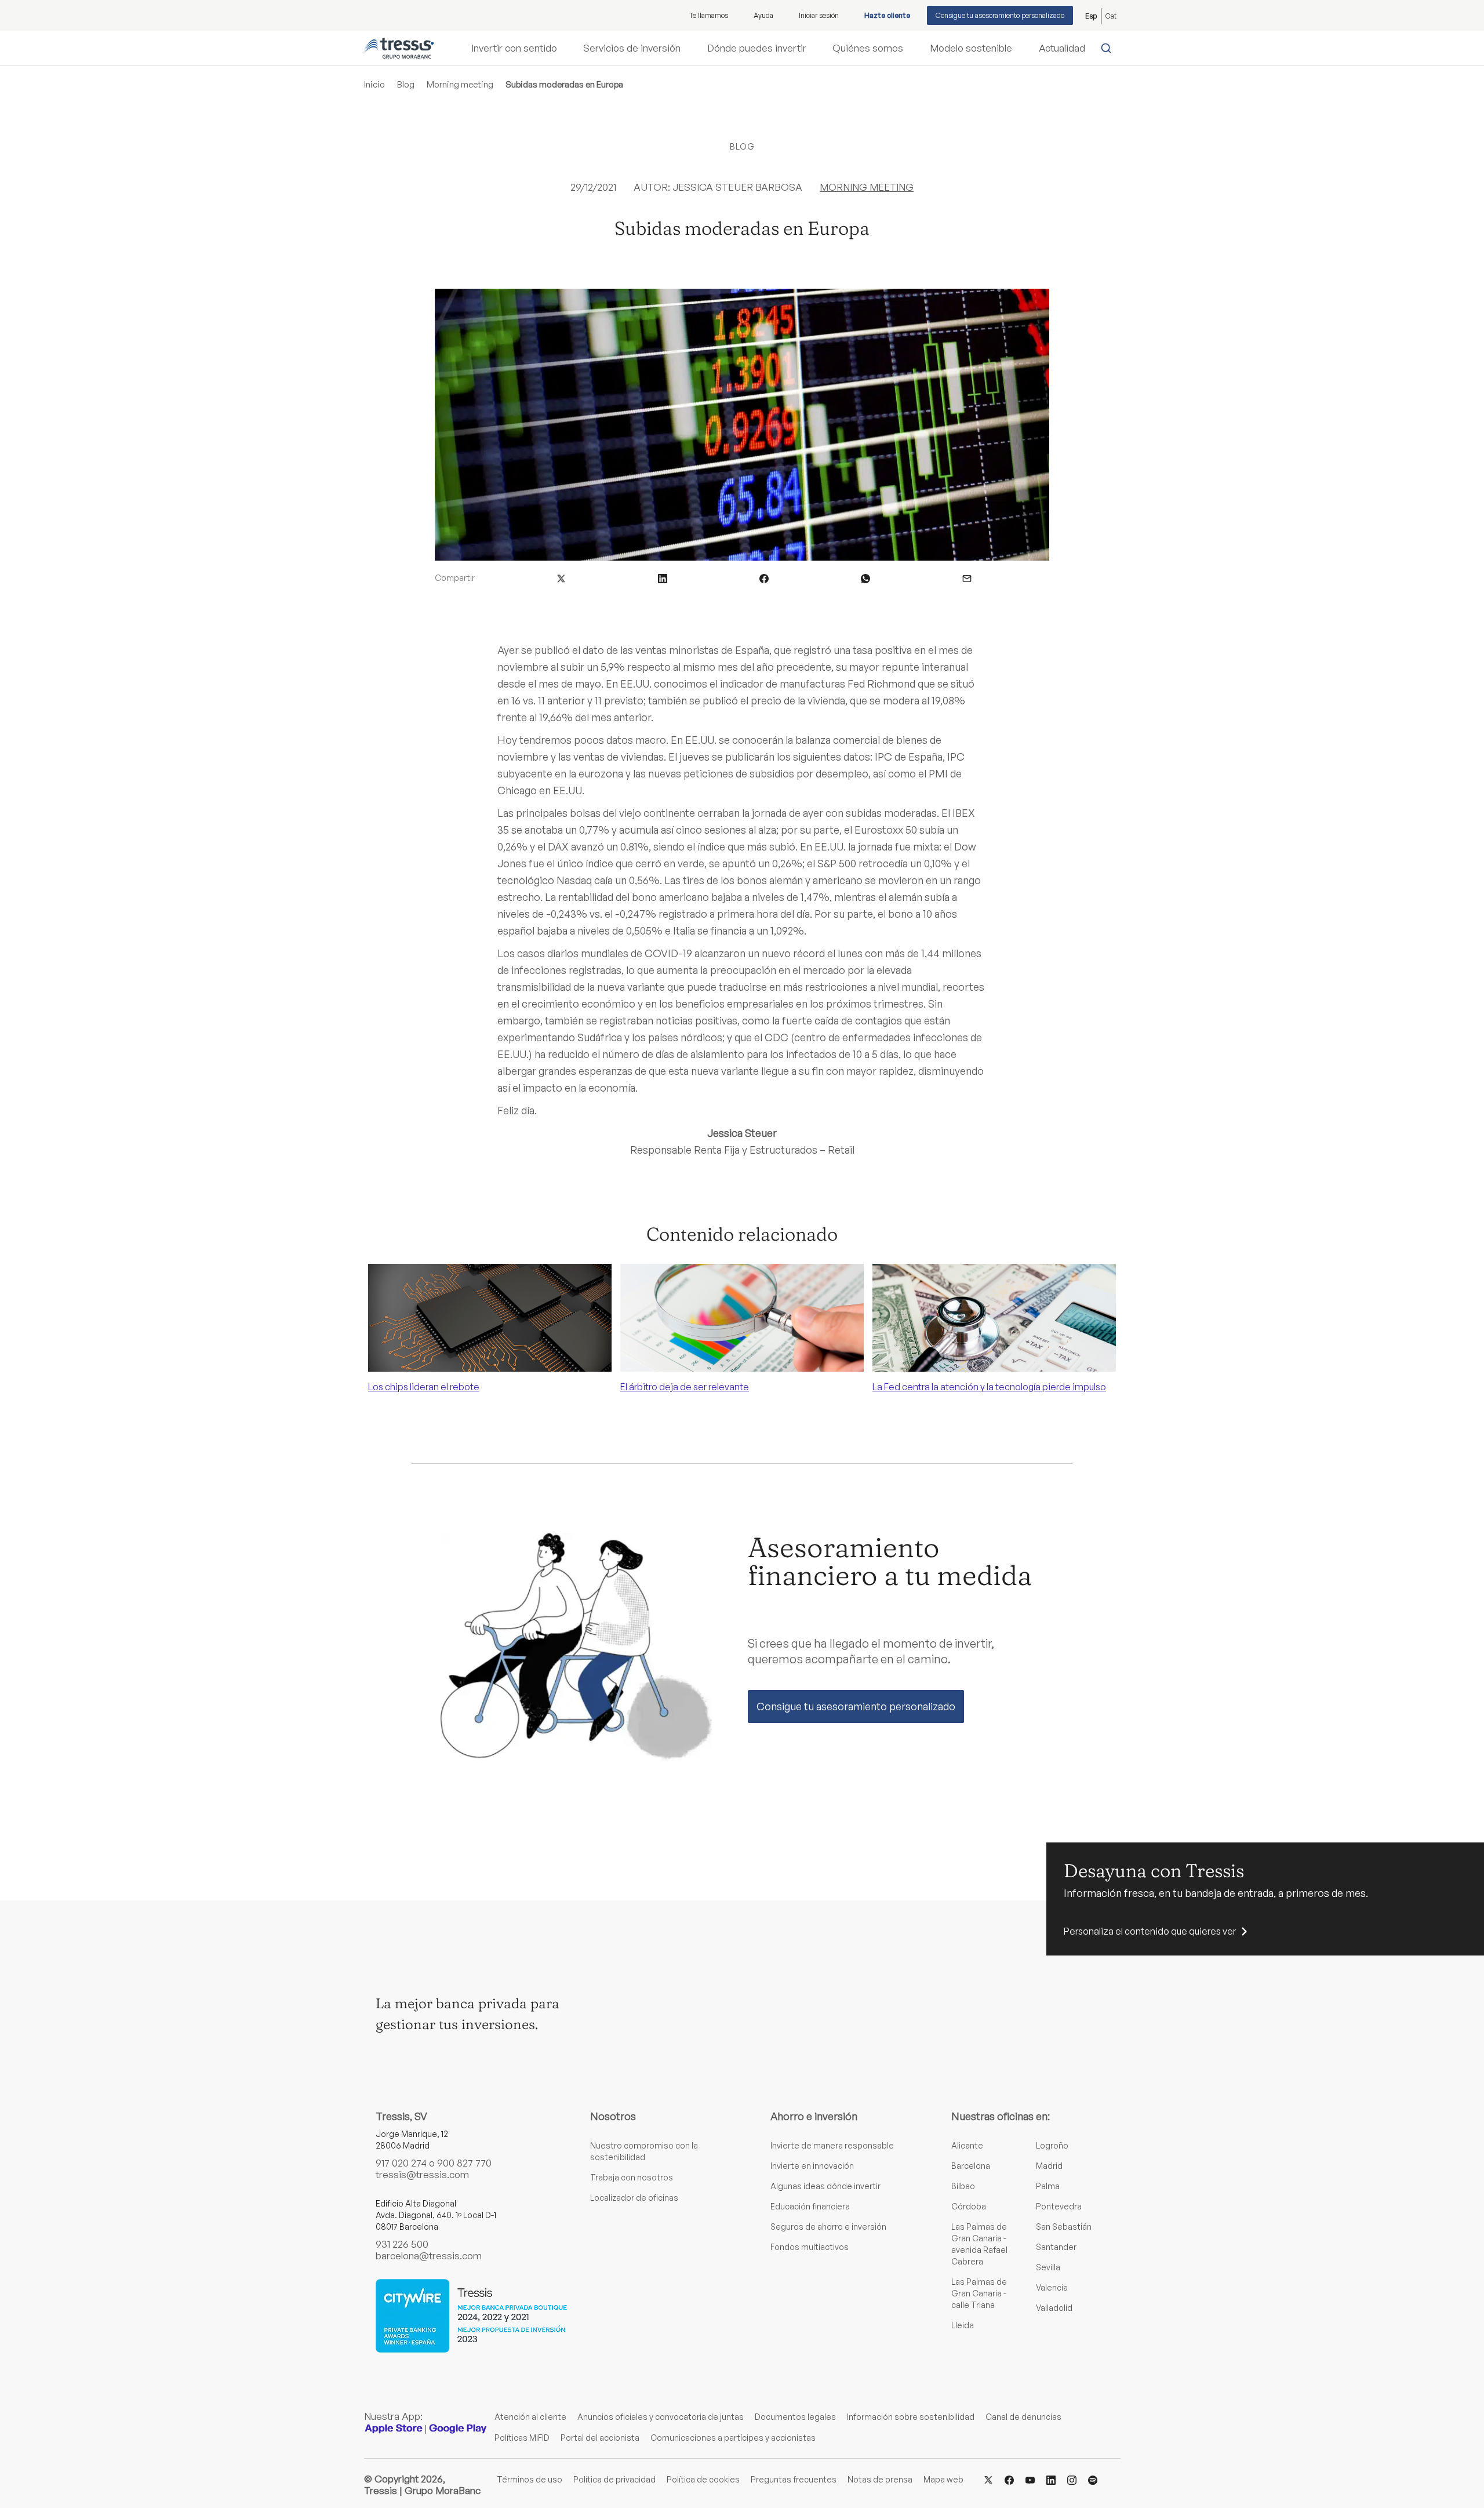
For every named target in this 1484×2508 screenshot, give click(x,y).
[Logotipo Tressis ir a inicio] (399, 48)
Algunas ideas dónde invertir (825, 2186)
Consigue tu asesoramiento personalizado (1000, 15)
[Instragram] (1072, 2479)
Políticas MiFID (522, 2438)
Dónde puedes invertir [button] (757, 48)
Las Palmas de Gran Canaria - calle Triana (979, 2293)
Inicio (374, 84)
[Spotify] (1093, 2479)
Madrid (1049, 2166)
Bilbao (963, 2186)
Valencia (1052, 2287)
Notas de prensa (880, 2479)
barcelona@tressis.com (429, 2256)
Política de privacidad (614, 2479)
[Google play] (458, 2428)
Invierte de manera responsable (832, 2145)
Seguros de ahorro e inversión (828, 2227)
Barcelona (971, 2166)
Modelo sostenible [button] (971, 48)
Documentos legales (795, 2417)
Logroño (1052, 2145)
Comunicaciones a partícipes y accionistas (733, 2438)
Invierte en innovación (812, 2166)
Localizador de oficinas (634, 2198)
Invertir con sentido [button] (514, 48)
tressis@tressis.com (422, 2174)
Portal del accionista (600, 2438)
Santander (1056, 2247)
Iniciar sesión (819, 15)
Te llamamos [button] (709, 15)
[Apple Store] (394, 2428)
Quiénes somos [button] (868, 48)
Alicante (967, 2145)
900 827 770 (464, 2163)
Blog (406, 84)
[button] (561, 578)
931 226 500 (402, 2244)
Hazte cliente (887, 15)
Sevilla (1048, 2267)
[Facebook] (1009, 2479)
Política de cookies (703, 2479)
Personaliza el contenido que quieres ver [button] (1150, 1931)
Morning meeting (460, 84)
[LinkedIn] (1051, 2479)
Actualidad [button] (1062, 48)
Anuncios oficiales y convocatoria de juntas (661, 2417)
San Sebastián (1064, 2227)
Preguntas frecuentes (794, 2479)
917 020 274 (401, 2163)
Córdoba (969, 2206)
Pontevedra (1059, 2206)
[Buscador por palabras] (1109, 48)
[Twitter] (988, 2479)
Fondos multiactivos (810, 2247)
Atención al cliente (530, 2417)
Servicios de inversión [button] (632, 48)
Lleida (963, 2325)
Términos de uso (530, 2479)
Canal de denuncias (1023, 2417)
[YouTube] (1030, 2479)
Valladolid (1054, 2308)
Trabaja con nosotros (632, 2177)
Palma (1048, 2186)
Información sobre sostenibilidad (911, 2417)
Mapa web (943, 2479)
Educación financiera (810, 2206)
